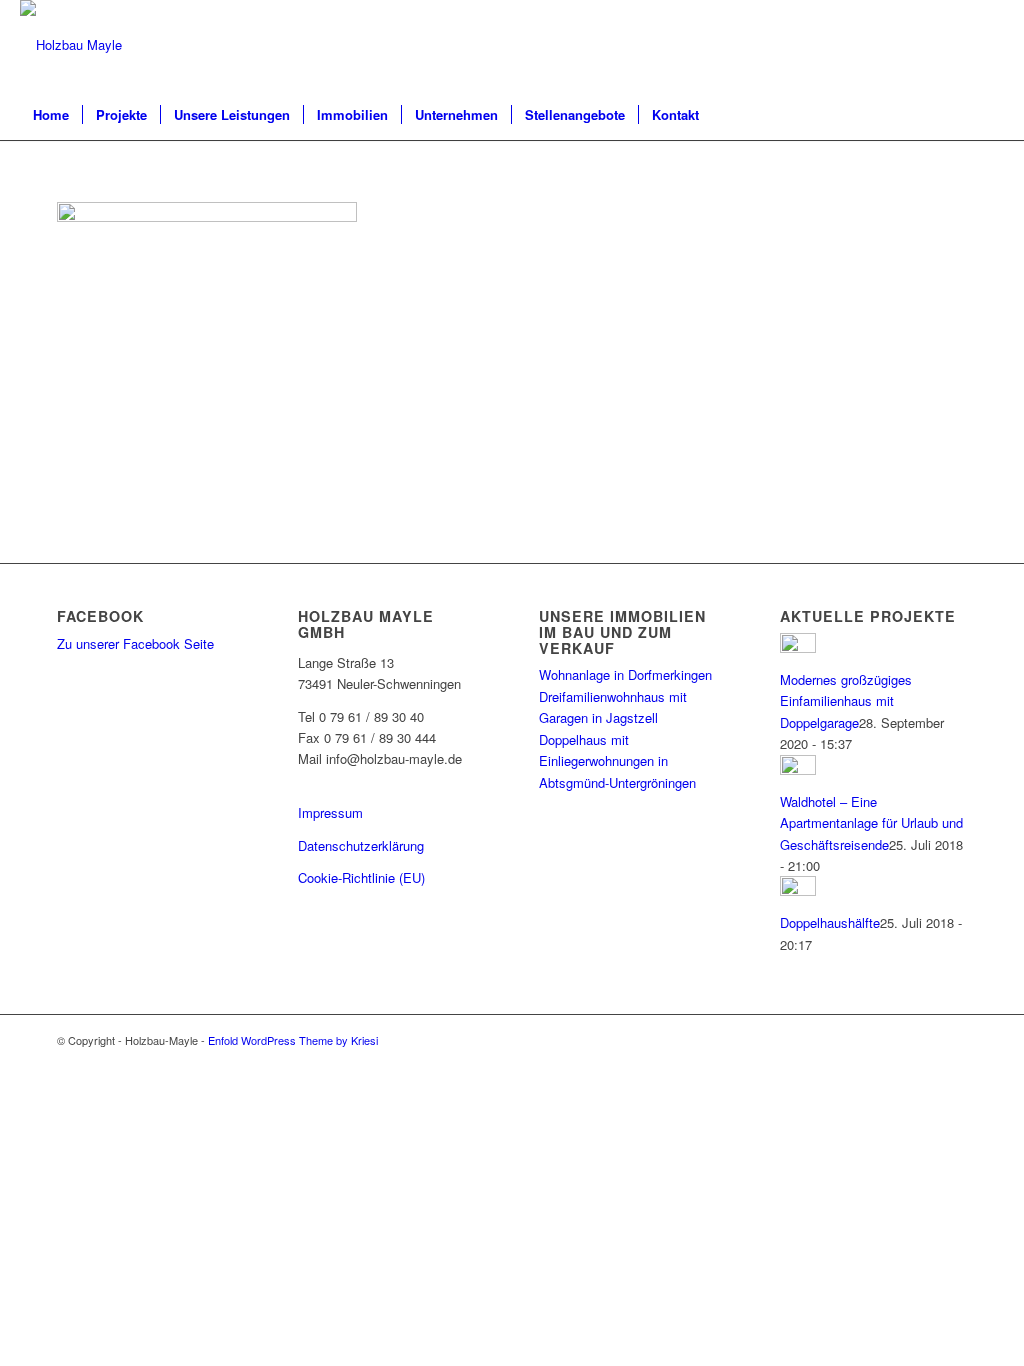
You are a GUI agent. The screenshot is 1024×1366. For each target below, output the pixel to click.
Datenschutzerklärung (361, 845)
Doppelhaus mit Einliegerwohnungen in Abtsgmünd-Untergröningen (617, 761)
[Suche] (991, 115)
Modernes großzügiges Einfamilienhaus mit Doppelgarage (846, 701)
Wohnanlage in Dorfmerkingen (625, 674)
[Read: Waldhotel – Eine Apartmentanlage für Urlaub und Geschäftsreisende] (798, 769)
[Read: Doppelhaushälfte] (798, 890)
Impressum (330, 812)
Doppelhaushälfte (830, 922)
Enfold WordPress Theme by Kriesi (293, 1040)
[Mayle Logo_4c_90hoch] (71, 45)
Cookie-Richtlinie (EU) (361, 877)
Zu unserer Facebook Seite (135, 643)
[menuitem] (51, 115)
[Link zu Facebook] (989, 45)
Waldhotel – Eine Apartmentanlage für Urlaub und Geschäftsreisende (871, 823)
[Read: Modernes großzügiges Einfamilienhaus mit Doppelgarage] (798, 647)
